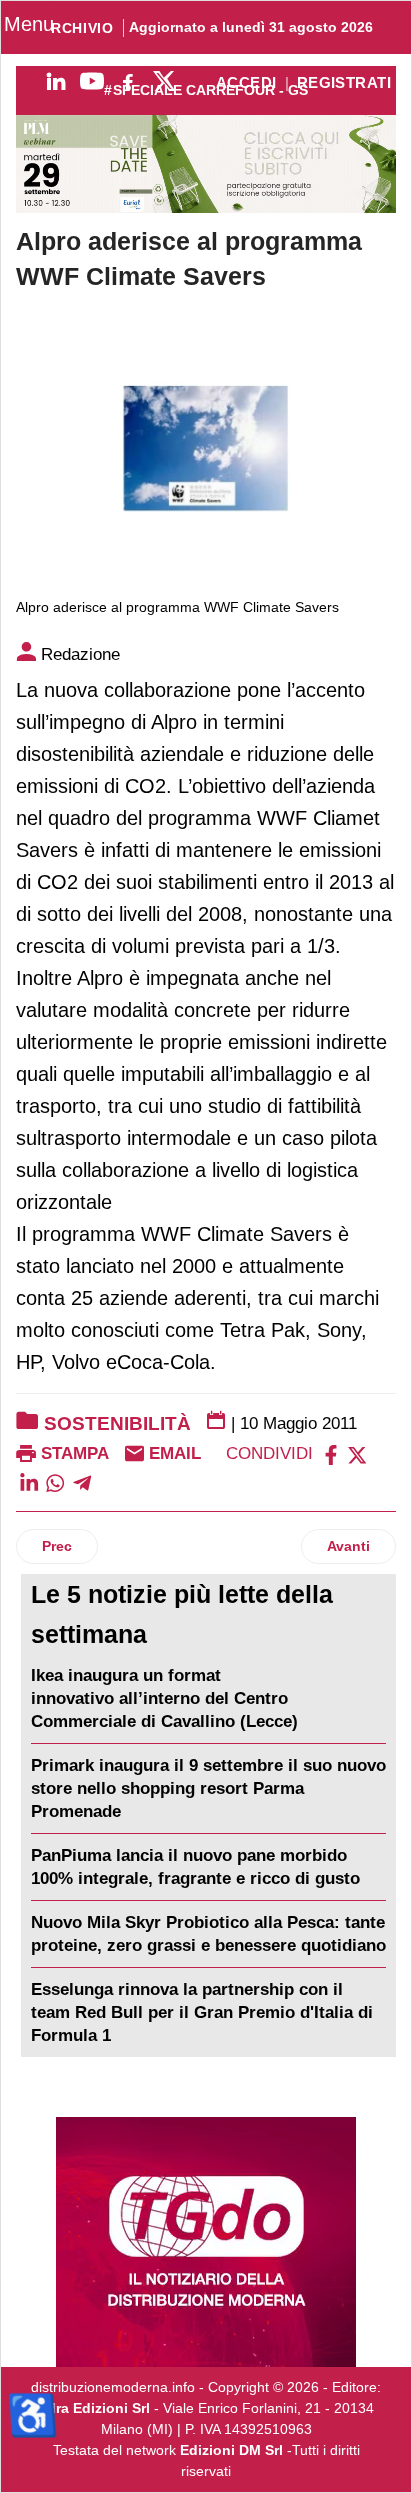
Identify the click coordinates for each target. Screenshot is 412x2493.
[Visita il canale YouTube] (92, 81)
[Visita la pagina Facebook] (128, 81)
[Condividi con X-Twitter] (357, 1453)
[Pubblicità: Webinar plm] (206, 164)
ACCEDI (246, 83)
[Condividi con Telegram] (82, 1481)
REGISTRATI (344, 83)
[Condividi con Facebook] (331, 1453)
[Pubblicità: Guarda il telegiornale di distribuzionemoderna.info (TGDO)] (206, 2242)
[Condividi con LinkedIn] (29, 1481)
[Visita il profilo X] (164, 81)
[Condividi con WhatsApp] (55, 1481)
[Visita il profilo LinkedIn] (56, 81)
